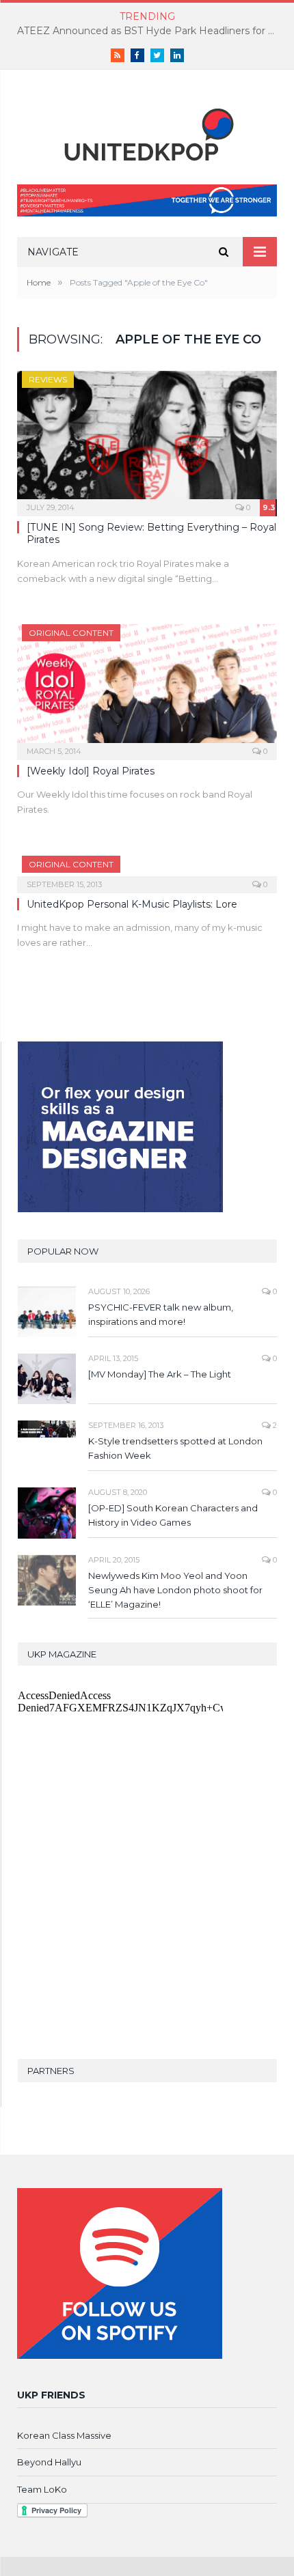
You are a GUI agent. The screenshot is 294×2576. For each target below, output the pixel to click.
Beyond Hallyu (49, 2462)
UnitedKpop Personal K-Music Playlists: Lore (132, 904)
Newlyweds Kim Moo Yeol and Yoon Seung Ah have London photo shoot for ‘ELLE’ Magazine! (175, 1590)
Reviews (48, 379)
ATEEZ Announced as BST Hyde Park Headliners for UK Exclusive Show (150, 31)
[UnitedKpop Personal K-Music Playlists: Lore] (147, 870)
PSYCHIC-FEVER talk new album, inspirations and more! (161, 1314)
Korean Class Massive (64, 2435)
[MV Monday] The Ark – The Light (160, 1374)
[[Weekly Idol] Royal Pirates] (147, 688)
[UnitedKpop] (147, 129)
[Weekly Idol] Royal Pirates (91, 771)
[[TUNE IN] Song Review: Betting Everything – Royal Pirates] (147, 439)
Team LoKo (42, 2489)
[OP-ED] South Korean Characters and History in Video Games (173, 1515)
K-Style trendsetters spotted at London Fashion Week (175, 1448)
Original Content (71, 633)
